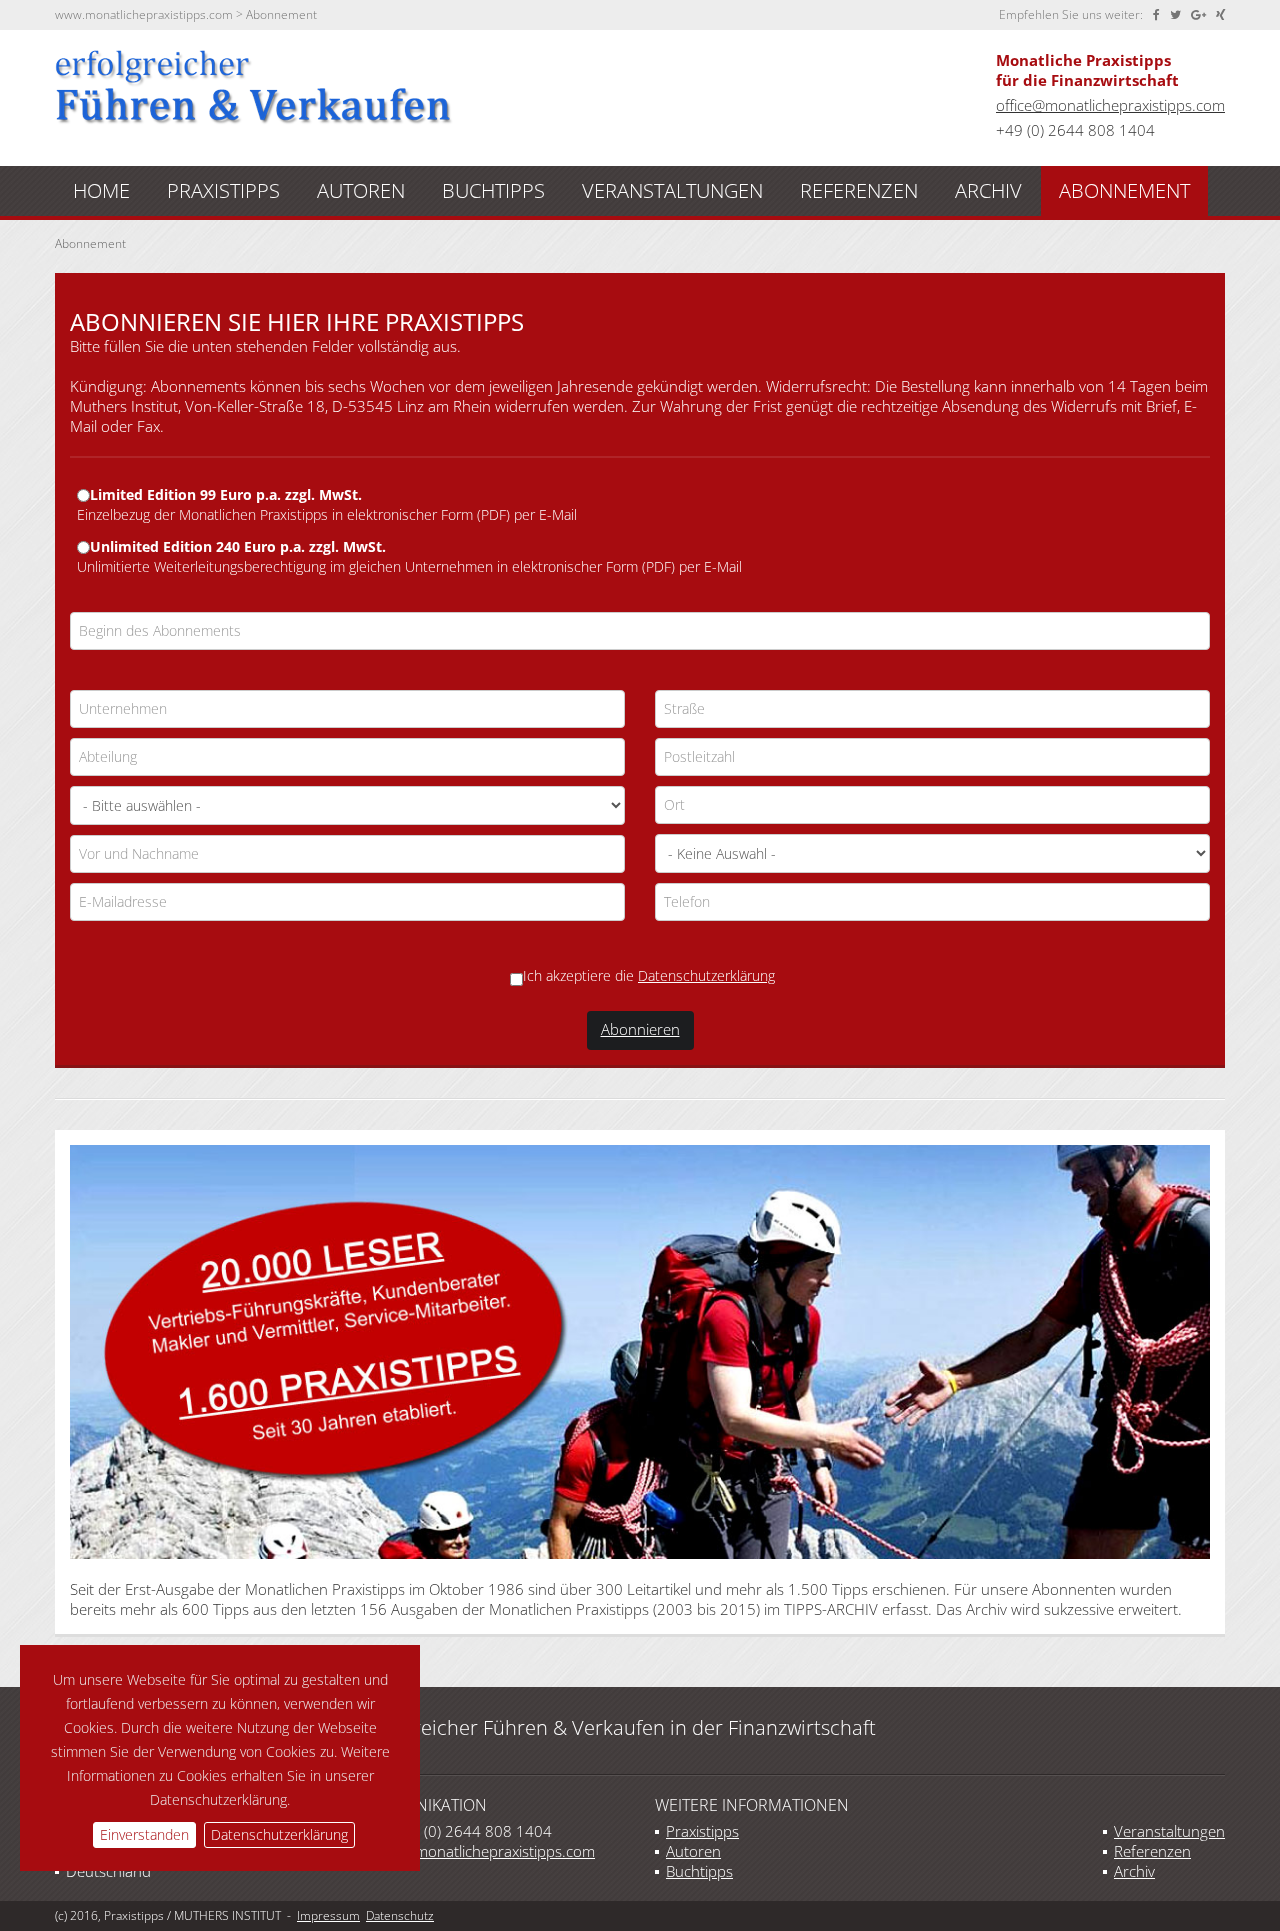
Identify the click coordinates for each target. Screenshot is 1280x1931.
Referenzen (1152, 1851)
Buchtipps (699, 1871)
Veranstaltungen (1169, 1831)
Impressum (328, 1915)
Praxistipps (702, 1831)
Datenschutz (400, 1915)
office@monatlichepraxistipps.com (1110, 105)
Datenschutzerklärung (279, 1834)
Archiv (1134, 1871)
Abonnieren (640, 1029)
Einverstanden (144, 1834)
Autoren (693, 1851)
